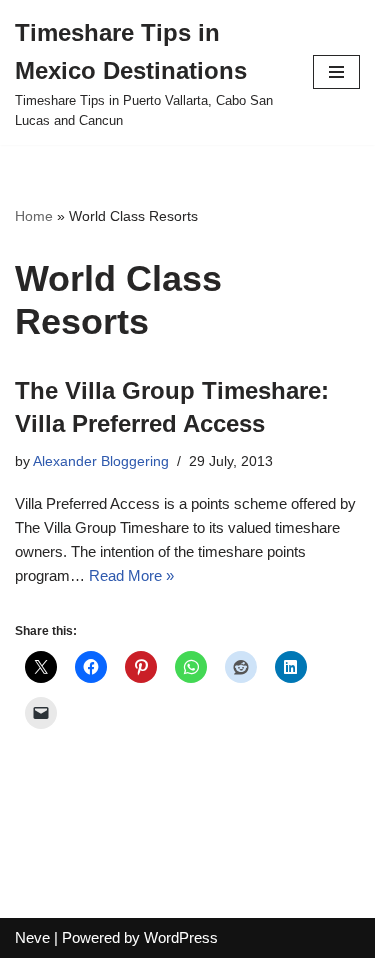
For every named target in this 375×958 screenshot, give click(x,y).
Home (34, 216)
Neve (32, 937)
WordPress (181, 937)
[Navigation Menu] (336, 72)
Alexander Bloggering (101, 461)
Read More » (131, 575)
